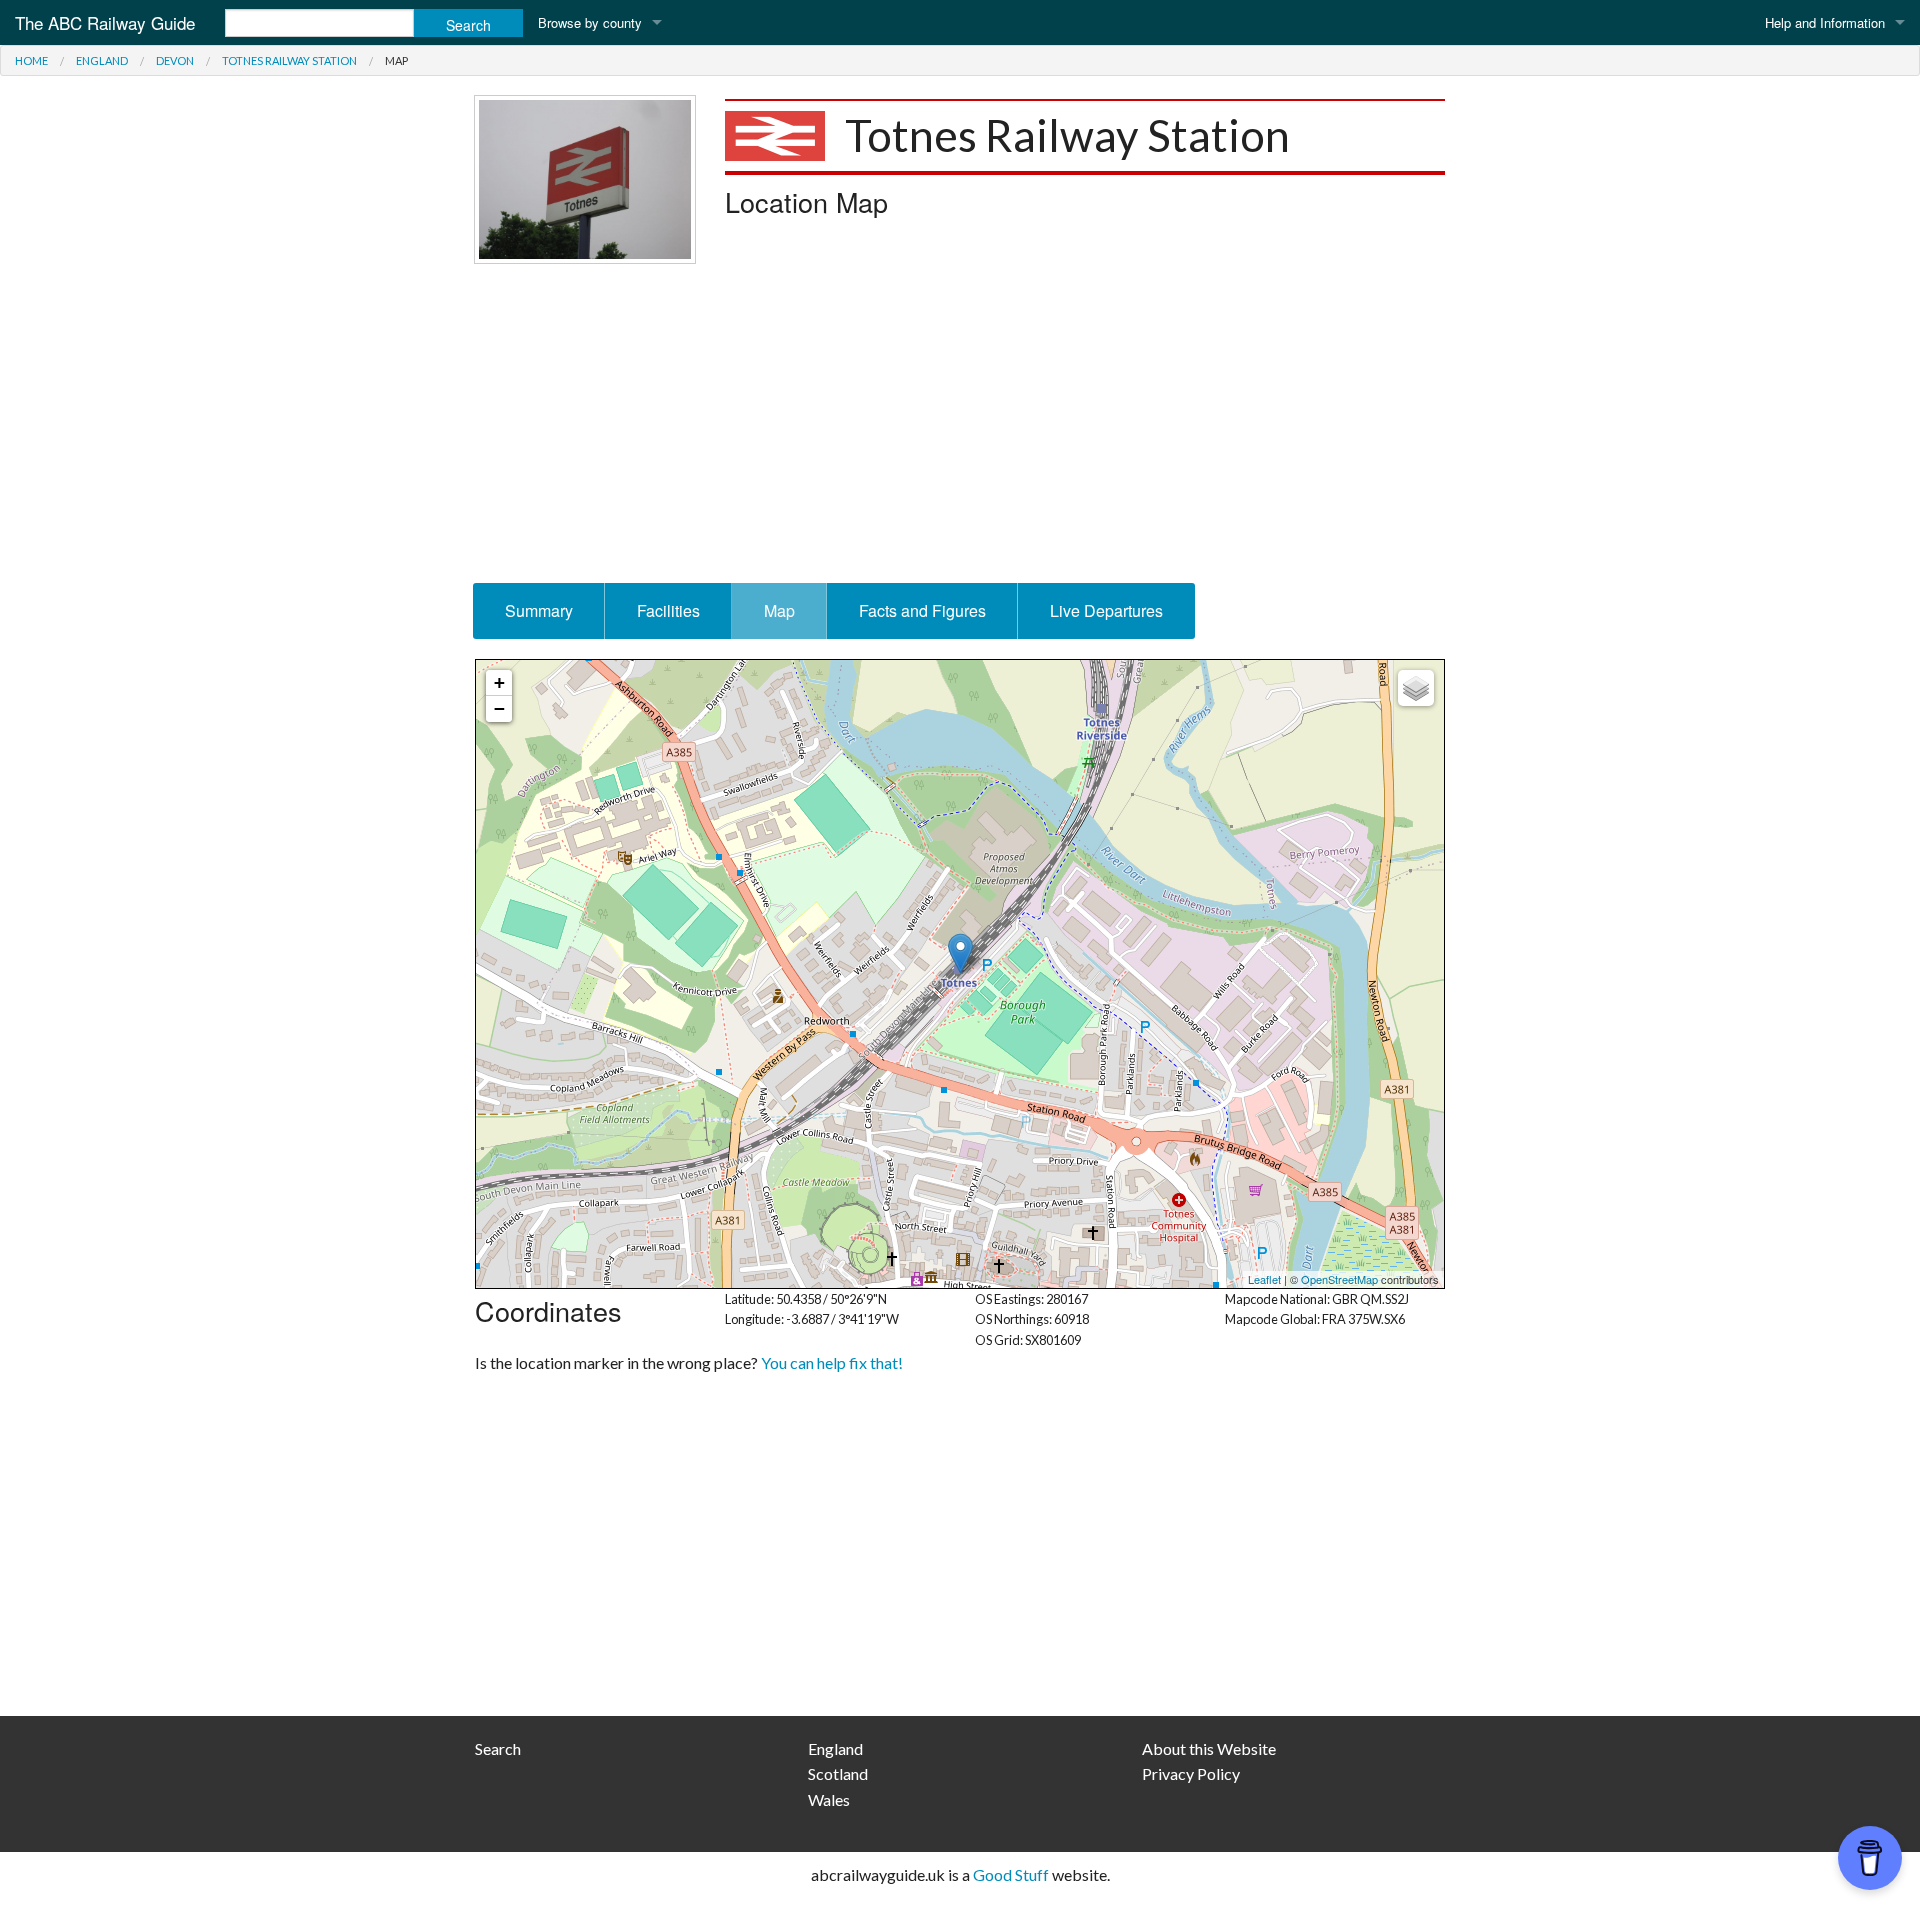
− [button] (499, 708)
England (102, 60)
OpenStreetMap (1339, 1279)
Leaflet (1264, 1279)
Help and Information (1825, 22)
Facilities (668, 610)
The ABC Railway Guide (105, 22)
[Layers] (1416, 688)
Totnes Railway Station (289, 60)
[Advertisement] (960, 423)
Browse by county (590, 22)
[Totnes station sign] (585, 176)
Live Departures (1106, 610)
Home (31, 60)
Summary (539, 610)
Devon (175, 60)
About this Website (1209, 1748)
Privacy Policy (1191, 1773)
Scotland (838, 1773)
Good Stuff (1011, 1874)
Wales (829, 1799)
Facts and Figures (922, 610)
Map (779, 610)
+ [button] (499, 682)
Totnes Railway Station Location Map (957, 974)
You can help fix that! (832, 1362)
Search (498, 1748)
